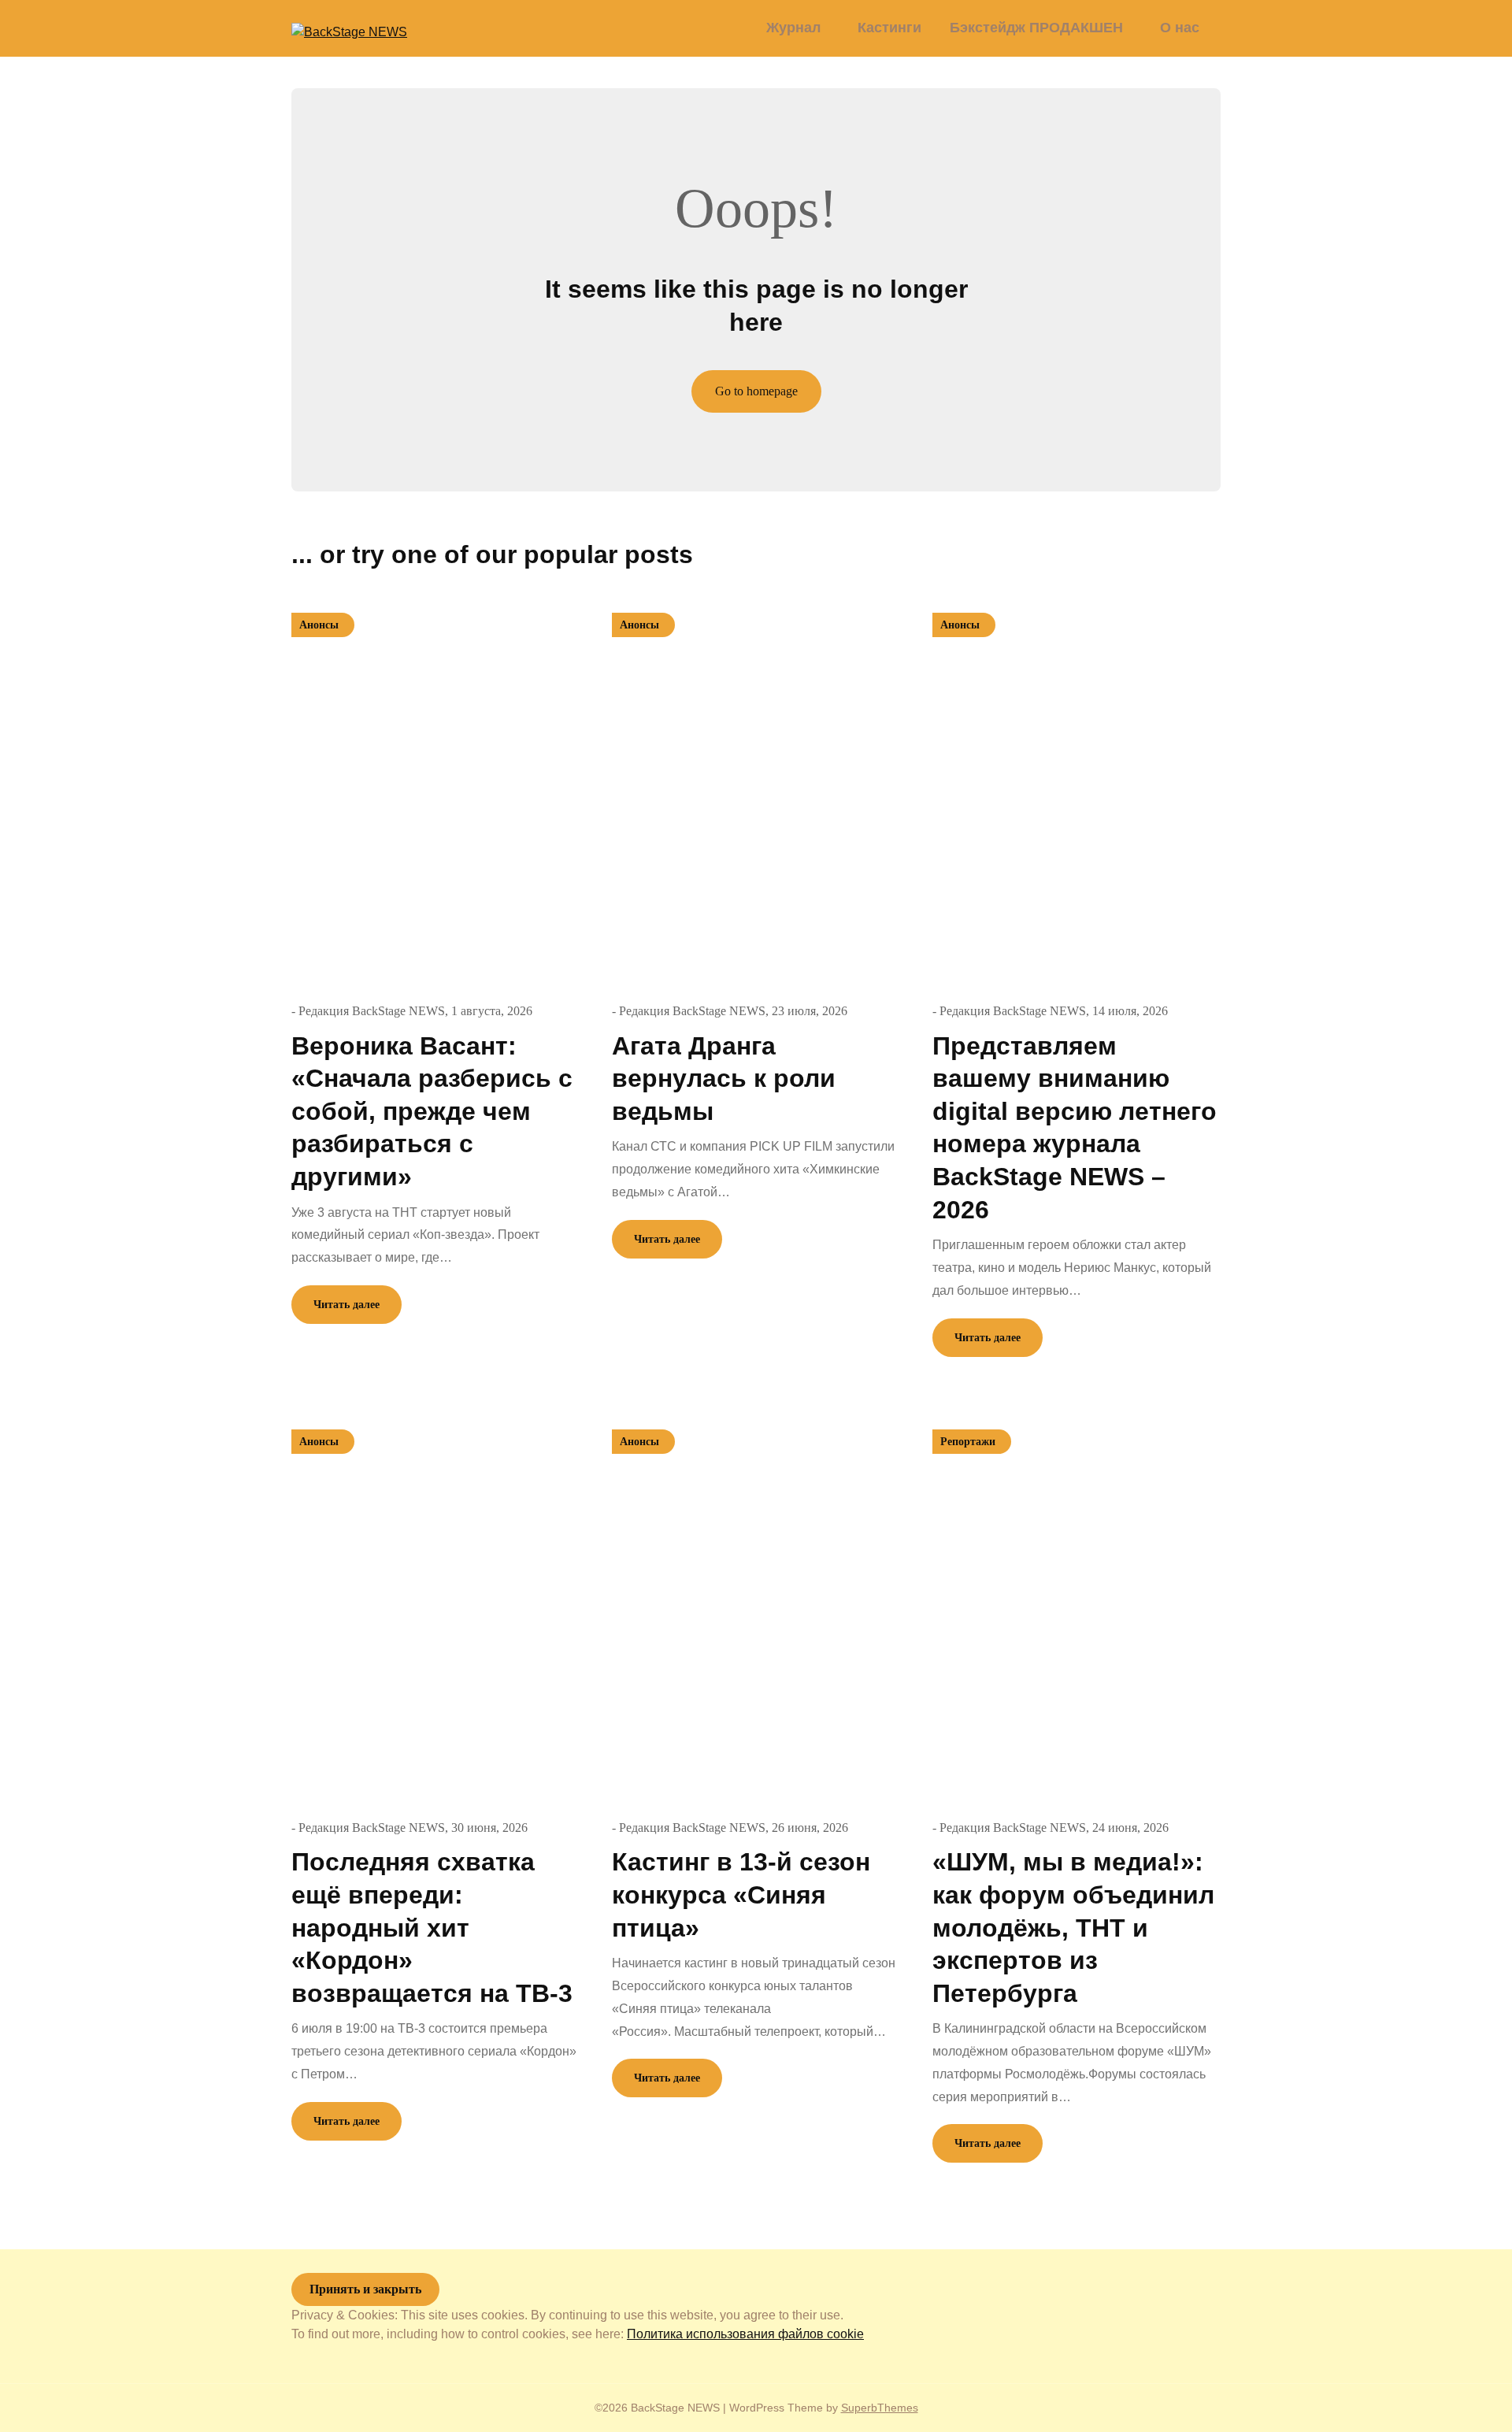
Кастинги (889, 28)
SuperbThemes (880, 2408)
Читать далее (346, 1305)
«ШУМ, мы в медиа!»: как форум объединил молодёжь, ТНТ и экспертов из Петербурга (1073, 1927)
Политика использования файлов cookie (745, 2334)
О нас (1180, 28)
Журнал (793, 28)
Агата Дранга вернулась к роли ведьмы (724, 1079)
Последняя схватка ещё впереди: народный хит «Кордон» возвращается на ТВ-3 (432, 1927)
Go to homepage (756, 391)
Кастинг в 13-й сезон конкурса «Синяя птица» (741, 1894)
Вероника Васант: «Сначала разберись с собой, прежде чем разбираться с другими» (432, 1111)
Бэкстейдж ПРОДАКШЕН (1036, 28)
